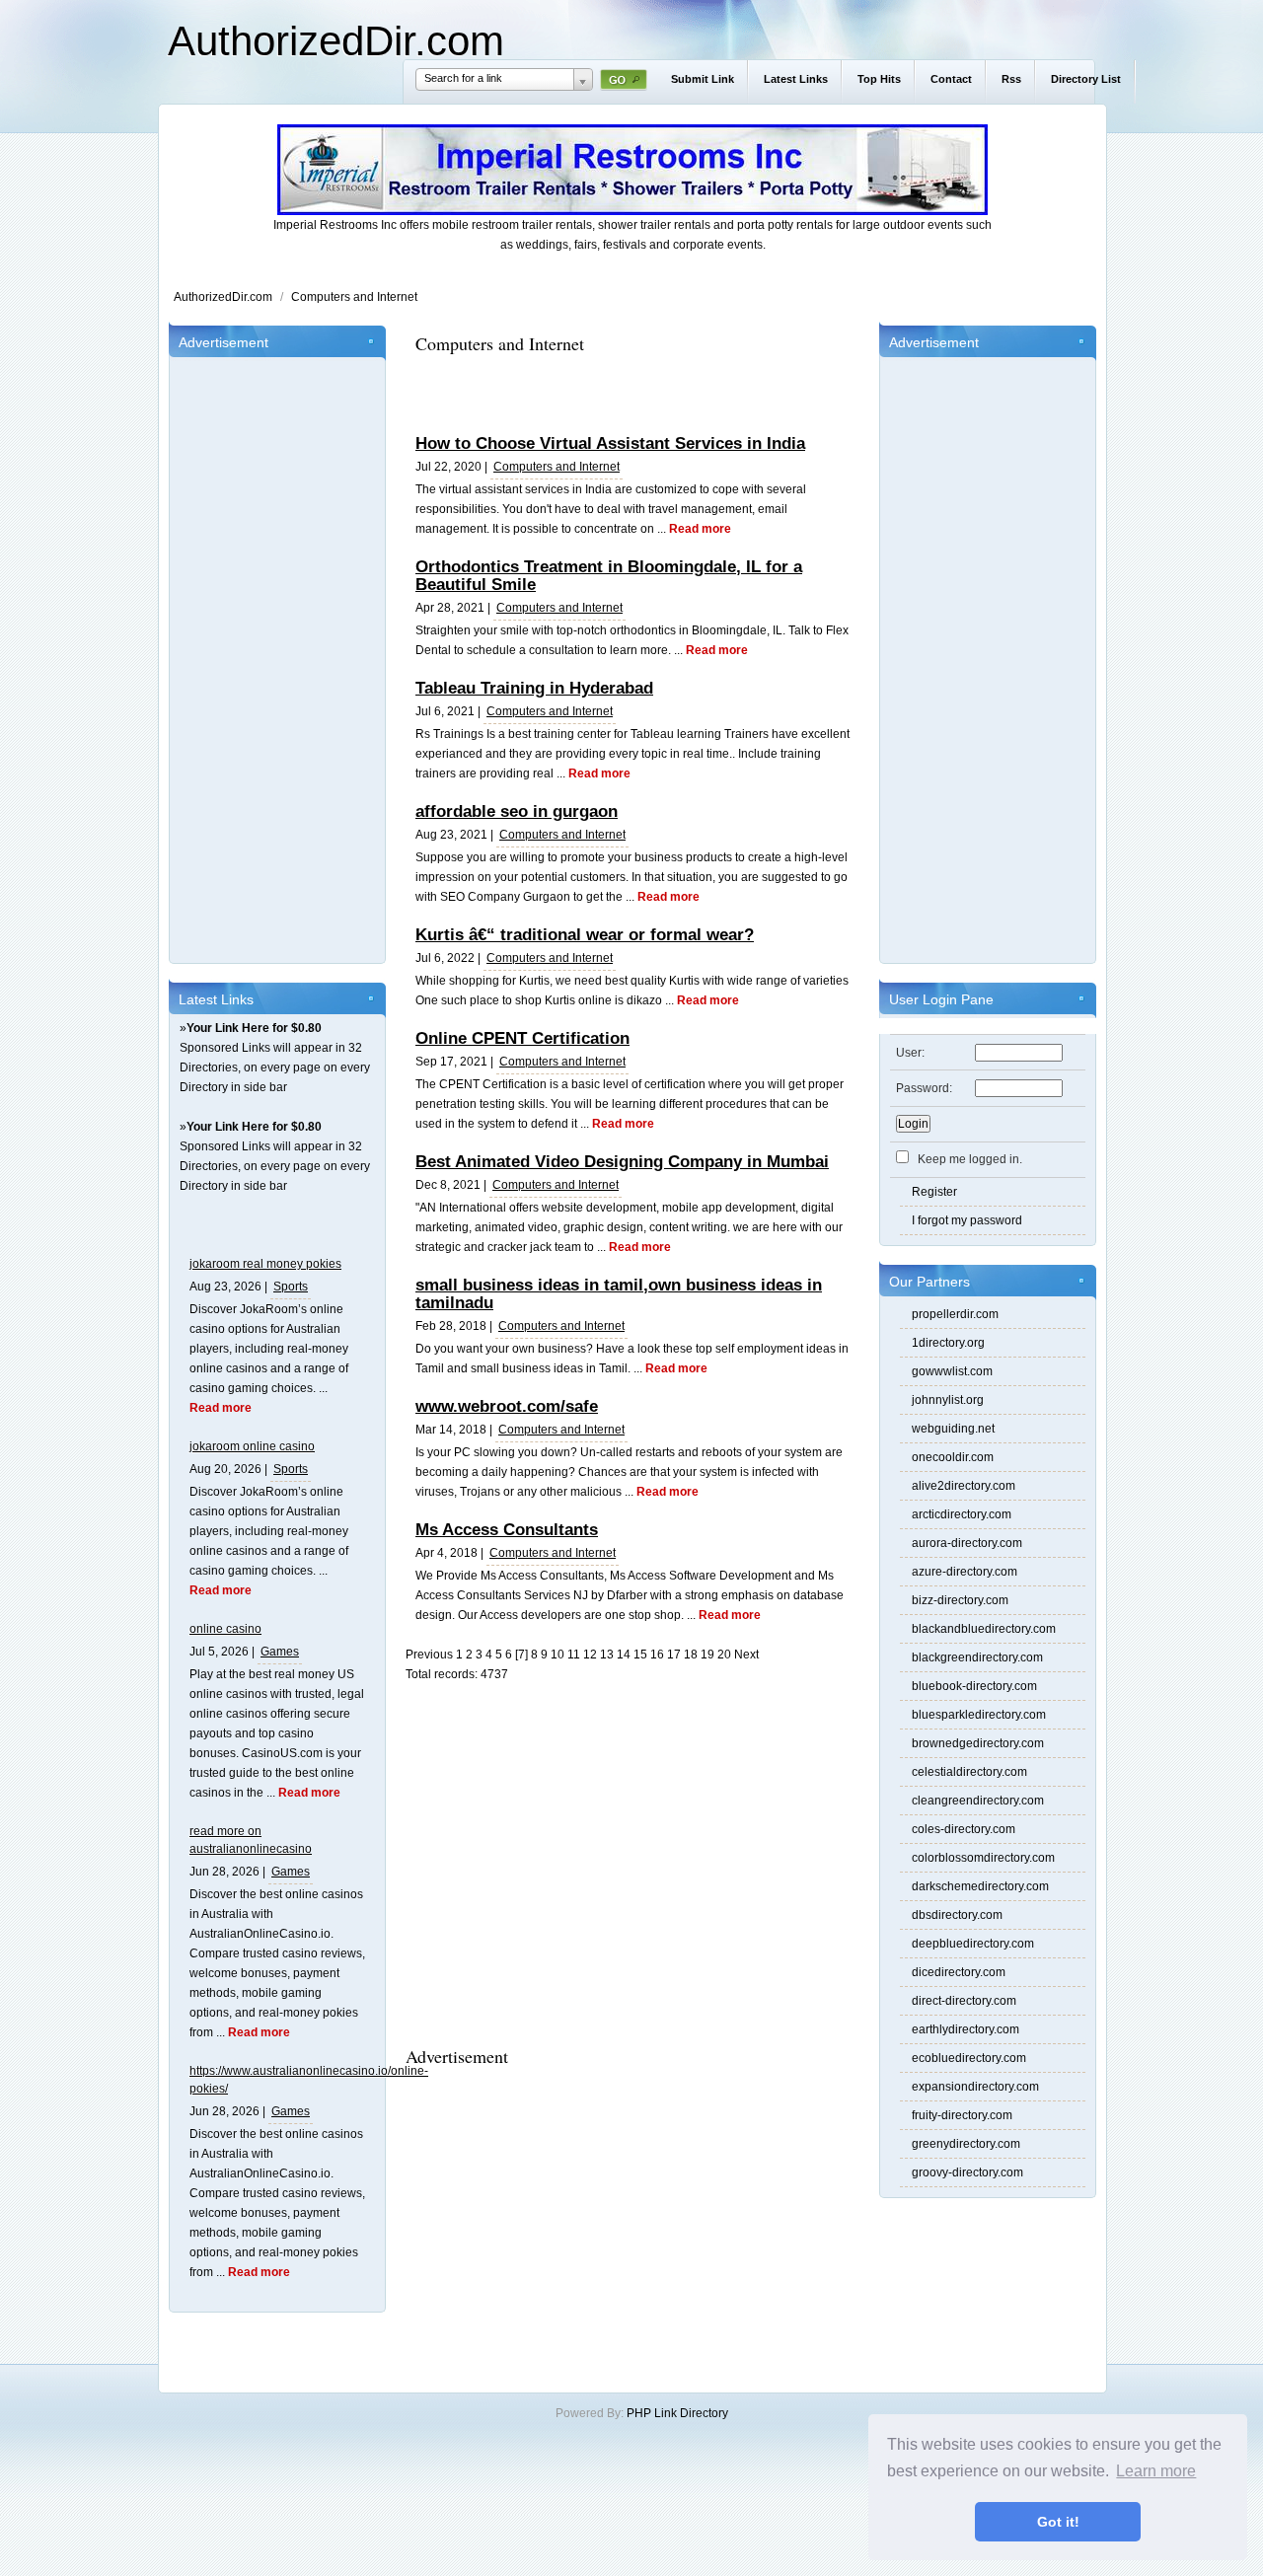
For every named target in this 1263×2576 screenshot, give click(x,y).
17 (674, 1655)
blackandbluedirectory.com (984, 1629)
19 (707, 1655)
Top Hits (879, 79)
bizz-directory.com (960, 1600)
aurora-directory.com (967, 1543)
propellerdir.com (955, 1314)
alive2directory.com (964, 1486)
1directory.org (948, 1343)
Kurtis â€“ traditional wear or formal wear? (585, 935)
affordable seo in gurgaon (517, 811)
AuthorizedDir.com (336, 41)
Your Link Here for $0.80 (254, 1028)
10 (557, 1655)
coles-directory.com (964, 1829)
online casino (225, 1629)
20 (724, 1655)
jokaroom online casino (252, 1446)
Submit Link (703, 79)
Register (934, 1192)
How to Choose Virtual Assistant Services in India (610, 443)
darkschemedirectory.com (980, 1886)
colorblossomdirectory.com (983, 1858)
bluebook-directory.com (974, 1686)
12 (590, 1655)
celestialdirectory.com (969, 1772)
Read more (221, 1408)
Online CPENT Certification (522, 1038)
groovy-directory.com (967, 2172)
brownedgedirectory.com (978, 1743)
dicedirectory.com (959, 1972)
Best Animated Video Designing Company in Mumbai (622, 1162)
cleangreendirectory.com (978, 1801)
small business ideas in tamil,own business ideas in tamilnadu (619, 1294)
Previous (429, 1655)
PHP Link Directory (677, 2413)
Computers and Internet (354, 297)
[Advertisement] (277, 657)
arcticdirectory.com (962, 1514)
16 (657, 1655)
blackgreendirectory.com (977, 1657)
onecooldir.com (953, 1457)
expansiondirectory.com (975, 2087)
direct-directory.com (964, 2001)
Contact (951, 79)
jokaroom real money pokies (265, 1264)
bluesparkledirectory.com (979, 1715)
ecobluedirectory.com (969, 2058)
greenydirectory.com (966, 2144)
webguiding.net (953, 1429)
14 (624, 1655)
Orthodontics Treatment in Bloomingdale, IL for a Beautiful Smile (609, 576)
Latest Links (796, 79)
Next (746, 1655)
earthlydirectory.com (966, 2029)
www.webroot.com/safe (507, 1406)
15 (640, 1655)
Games (280, 1652)
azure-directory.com (965, 1572)
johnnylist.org (948, 1400)
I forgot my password (967, 1220)
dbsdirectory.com (957, 1915)
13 (607, 1655)
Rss (1011, 79)
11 (574, 1655)
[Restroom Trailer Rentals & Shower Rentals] (632, 211)
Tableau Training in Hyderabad (534, 688)
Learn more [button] (1156, 2471)
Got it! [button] (1058, 2522)
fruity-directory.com (962, 2115)
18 (691, 1655)
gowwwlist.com (952, 1371)
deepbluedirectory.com (973, 1944)
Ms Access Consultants (507, 1530)
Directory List (1086, 79)
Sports (291, 1287)
